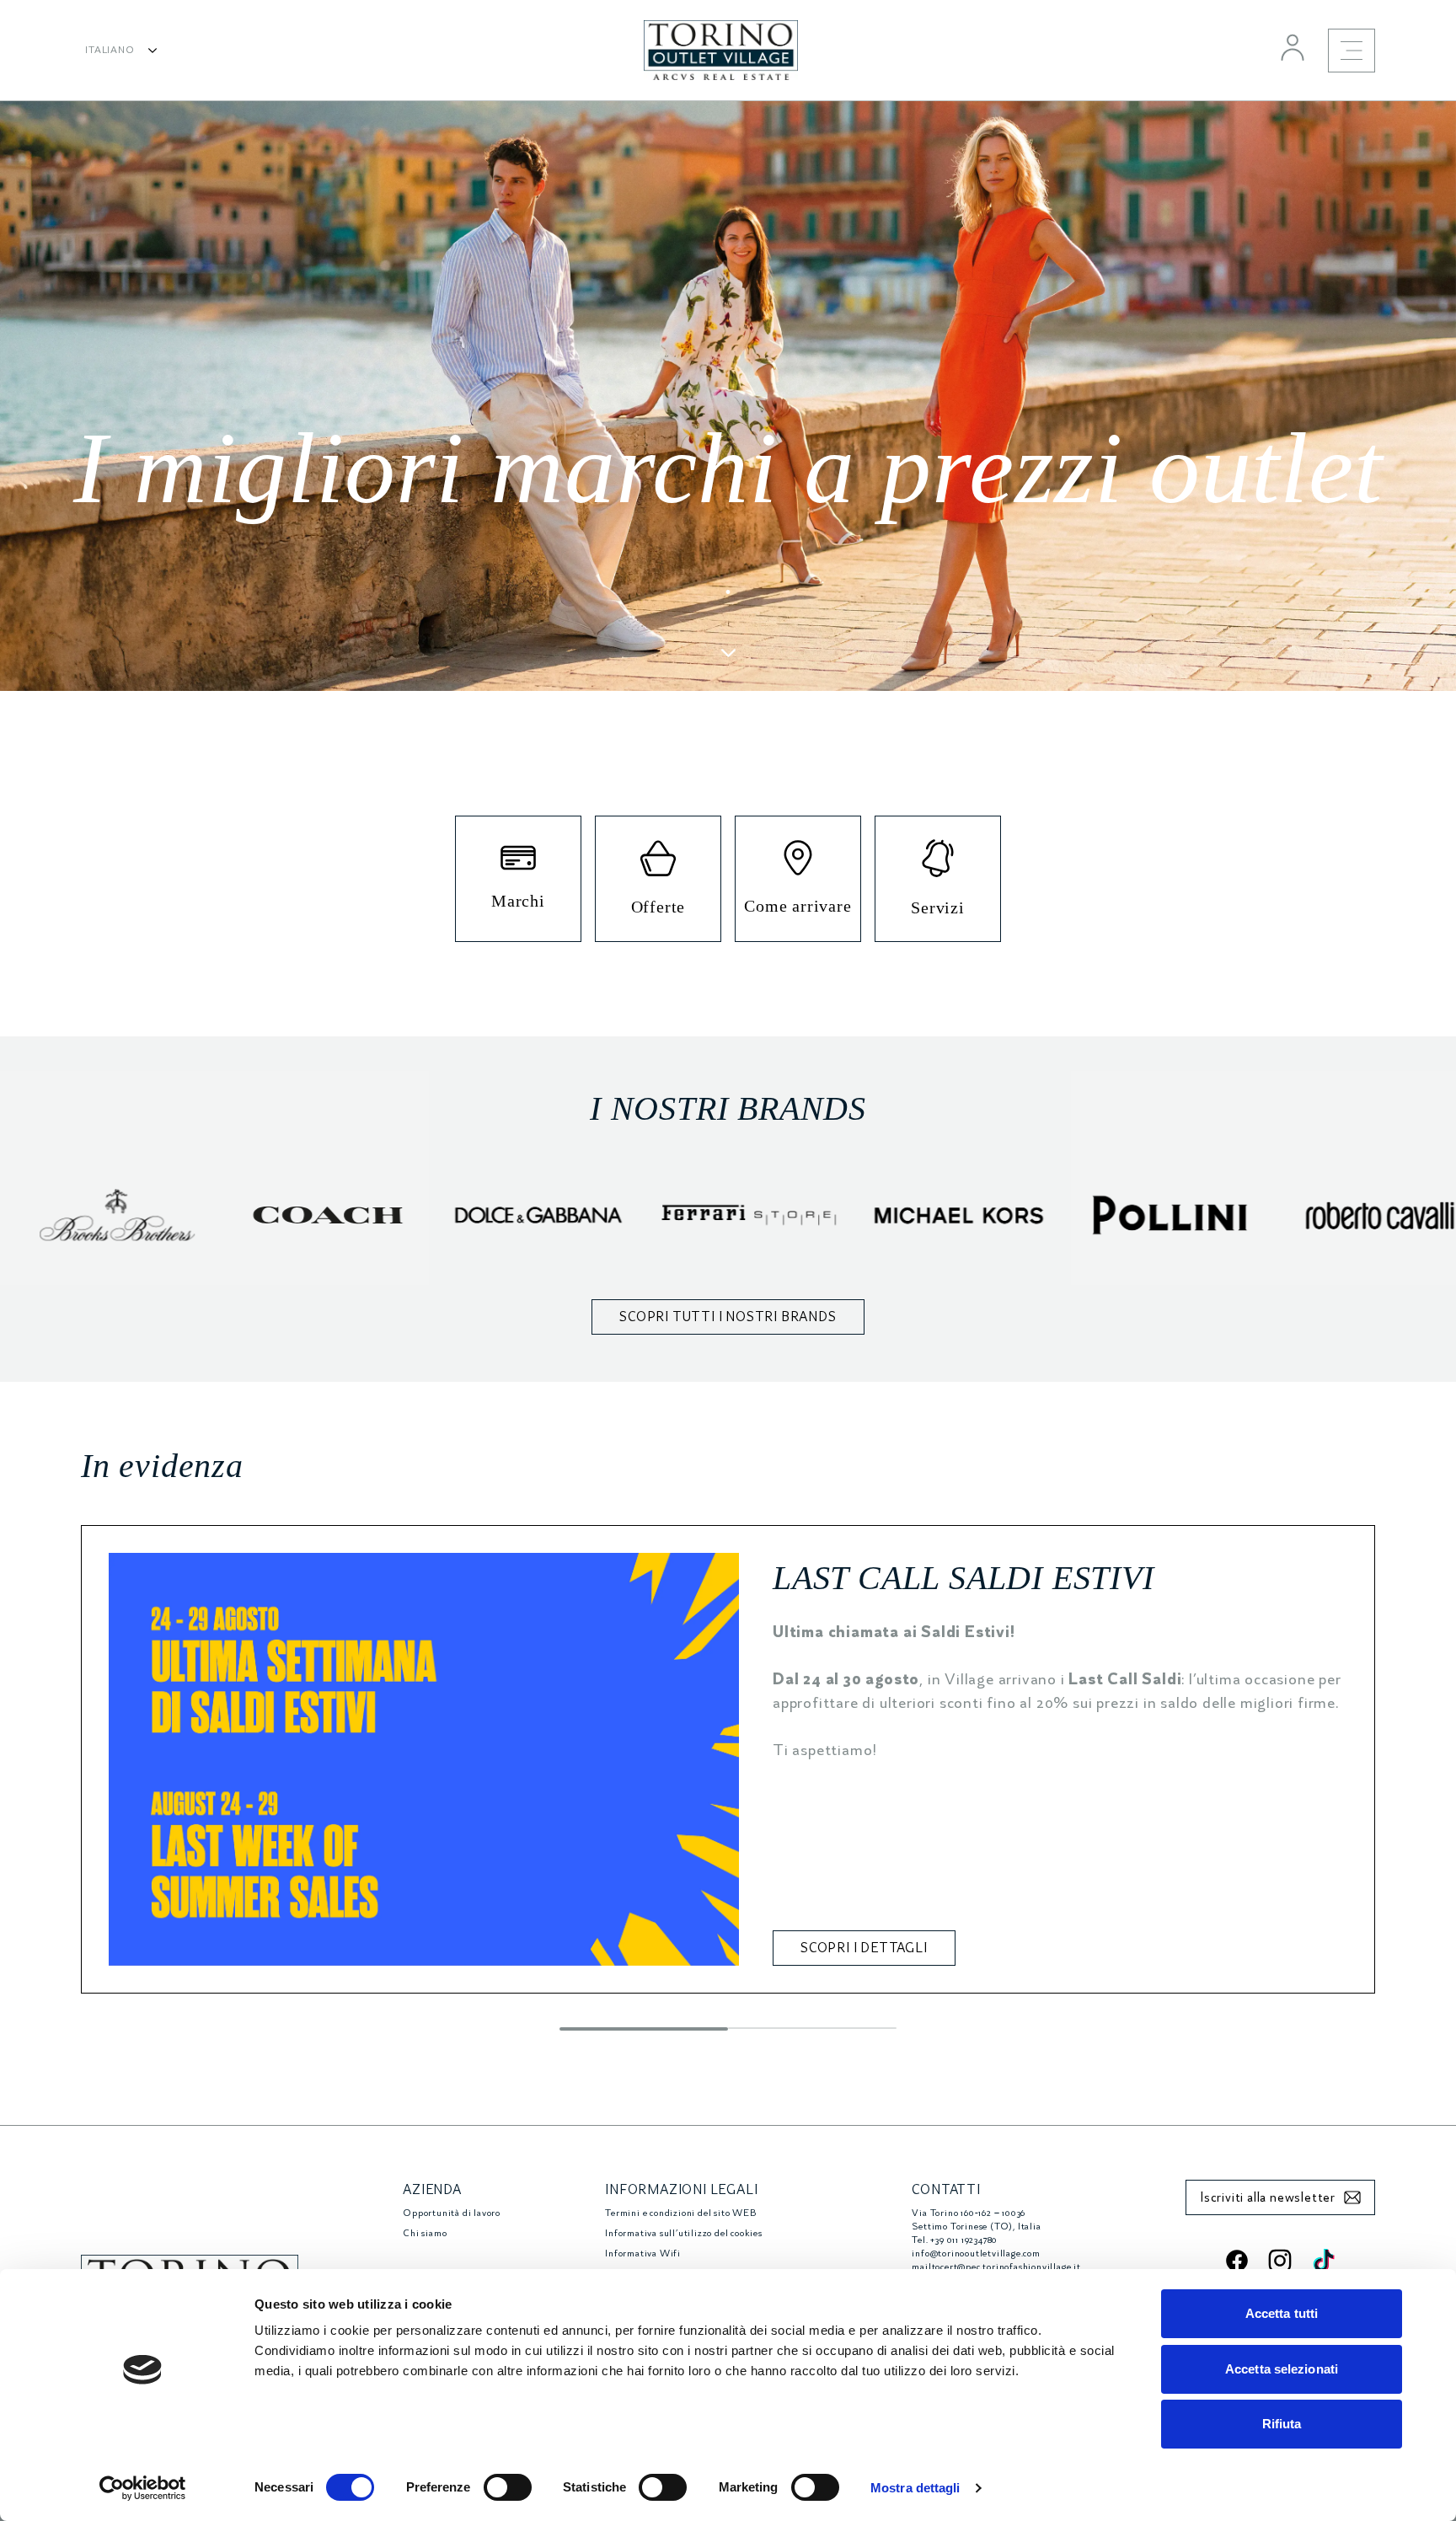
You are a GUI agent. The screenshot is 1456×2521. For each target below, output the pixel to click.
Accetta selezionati (1282, 2369)
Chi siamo (425, 2233)
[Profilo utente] (1293, 47)
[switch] (508, 2487)
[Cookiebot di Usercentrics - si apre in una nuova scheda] (143, 2488)
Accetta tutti (1282, 2313)
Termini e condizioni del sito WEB (680, 2213)
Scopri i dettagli (864, 1948)
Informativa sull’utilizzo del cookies (684, 2233)
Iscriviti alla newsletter (1268, 2197)
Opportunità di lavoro (452, 2213)
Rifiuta (1282, 2424)
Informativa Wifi (643, 2253)
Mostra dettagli (915, 2488)
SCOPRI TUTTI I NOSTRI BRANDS (728, 1317)
